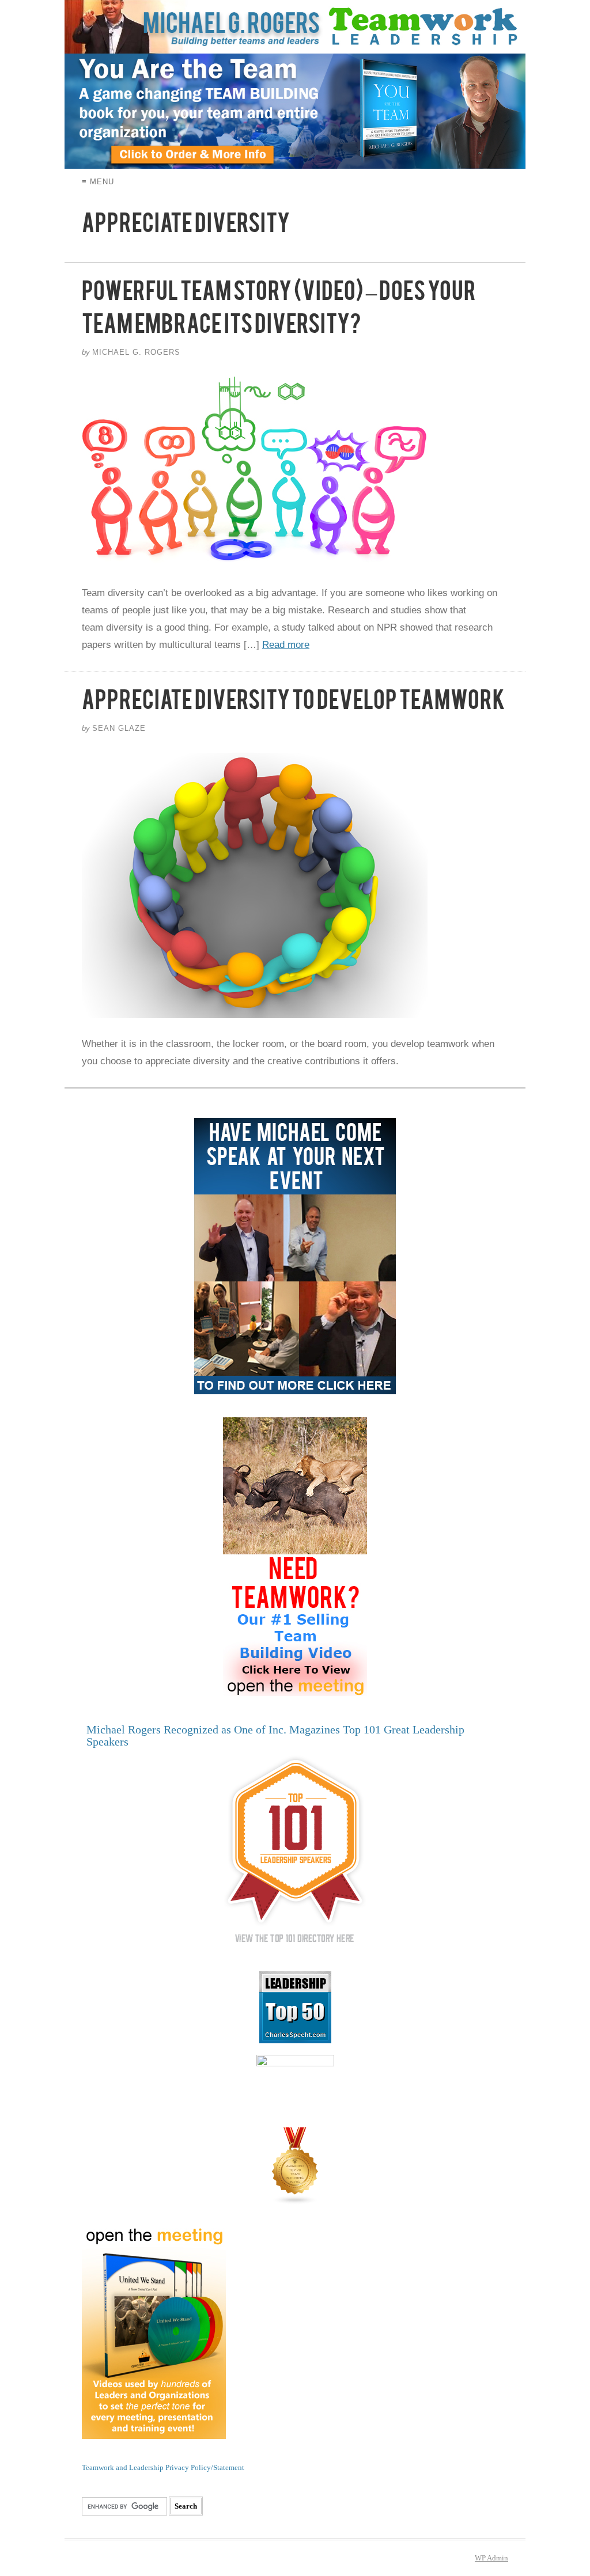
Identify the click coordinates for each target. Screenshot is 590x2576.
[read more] (295, 472)
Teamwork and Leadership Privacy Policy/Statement (163, 2467)
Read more (286, 645)
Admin (491, 2558)
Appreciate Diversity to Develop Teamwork (293, 705)
